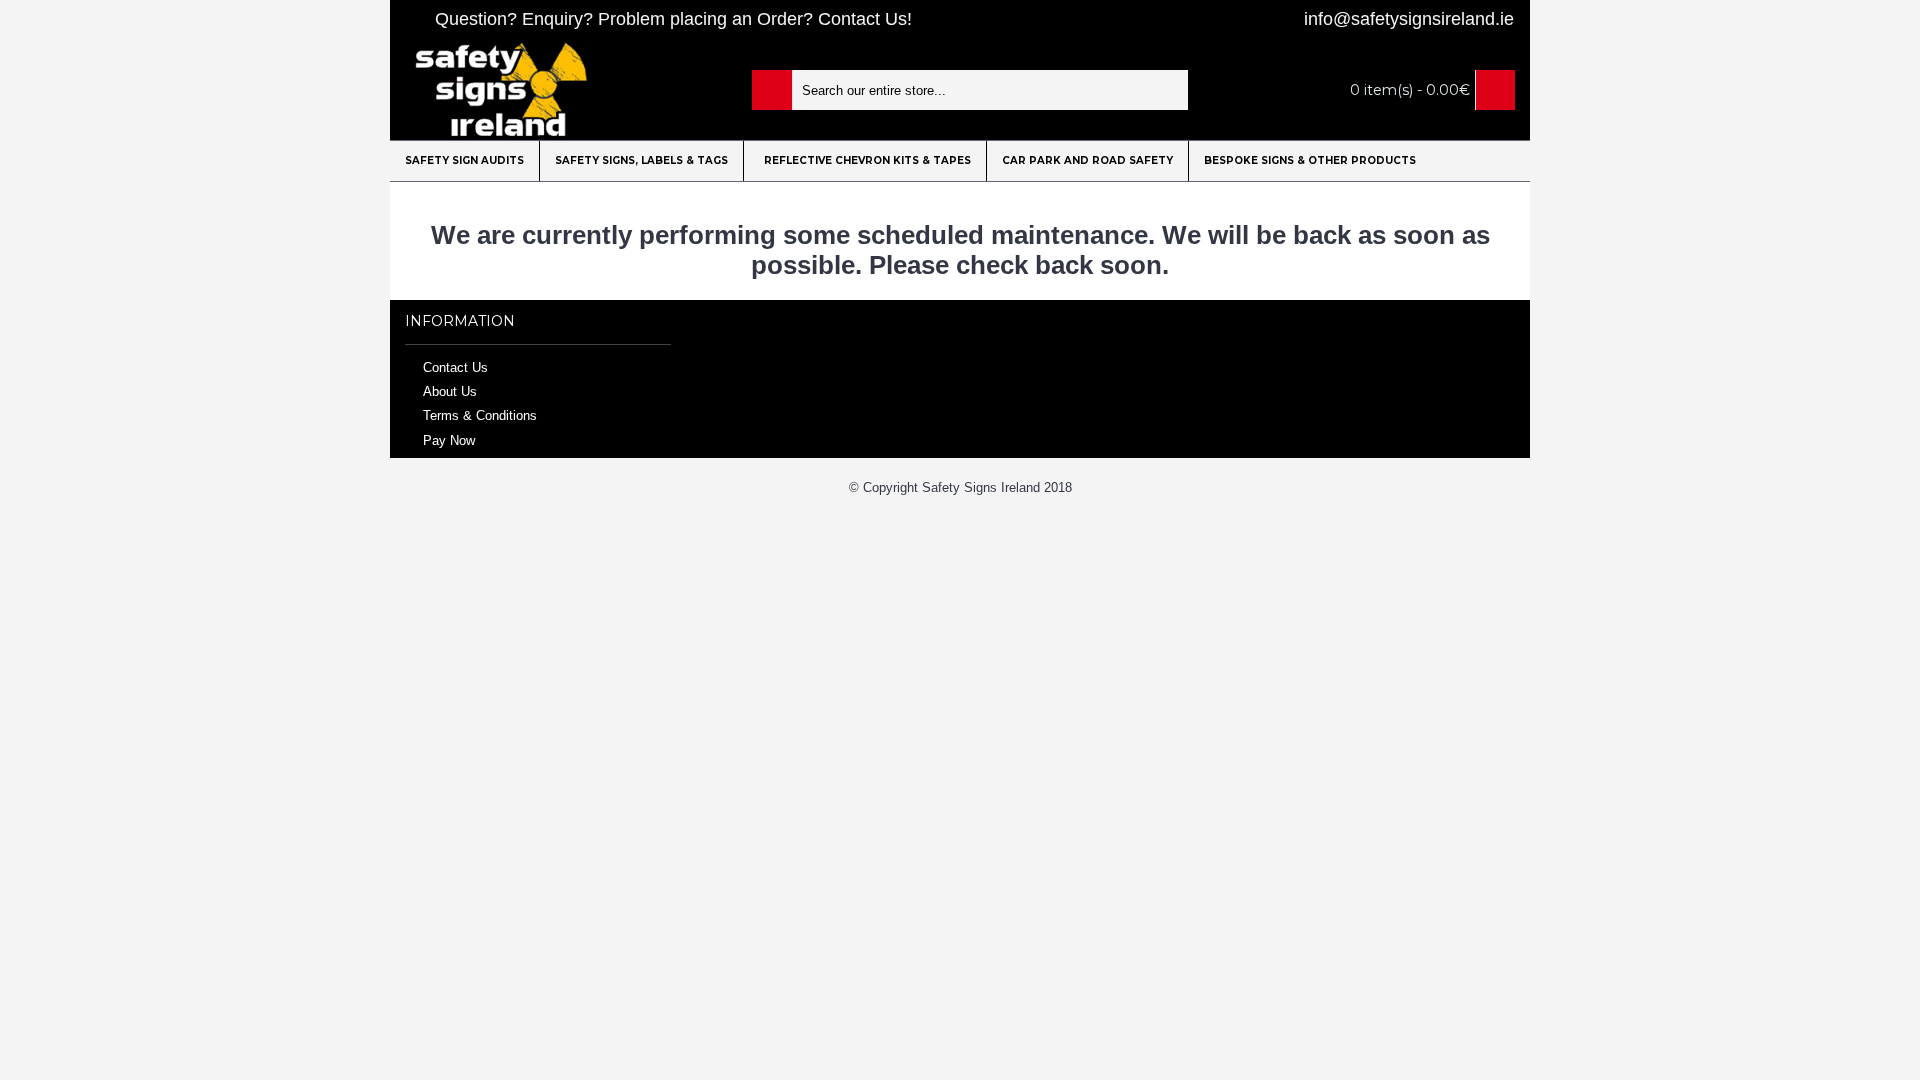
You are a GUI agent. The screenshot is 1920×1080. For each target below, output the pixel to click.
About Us (450, 391)
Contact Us (455, 366)
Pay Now (449, 439)
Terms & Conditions (480, 415)
